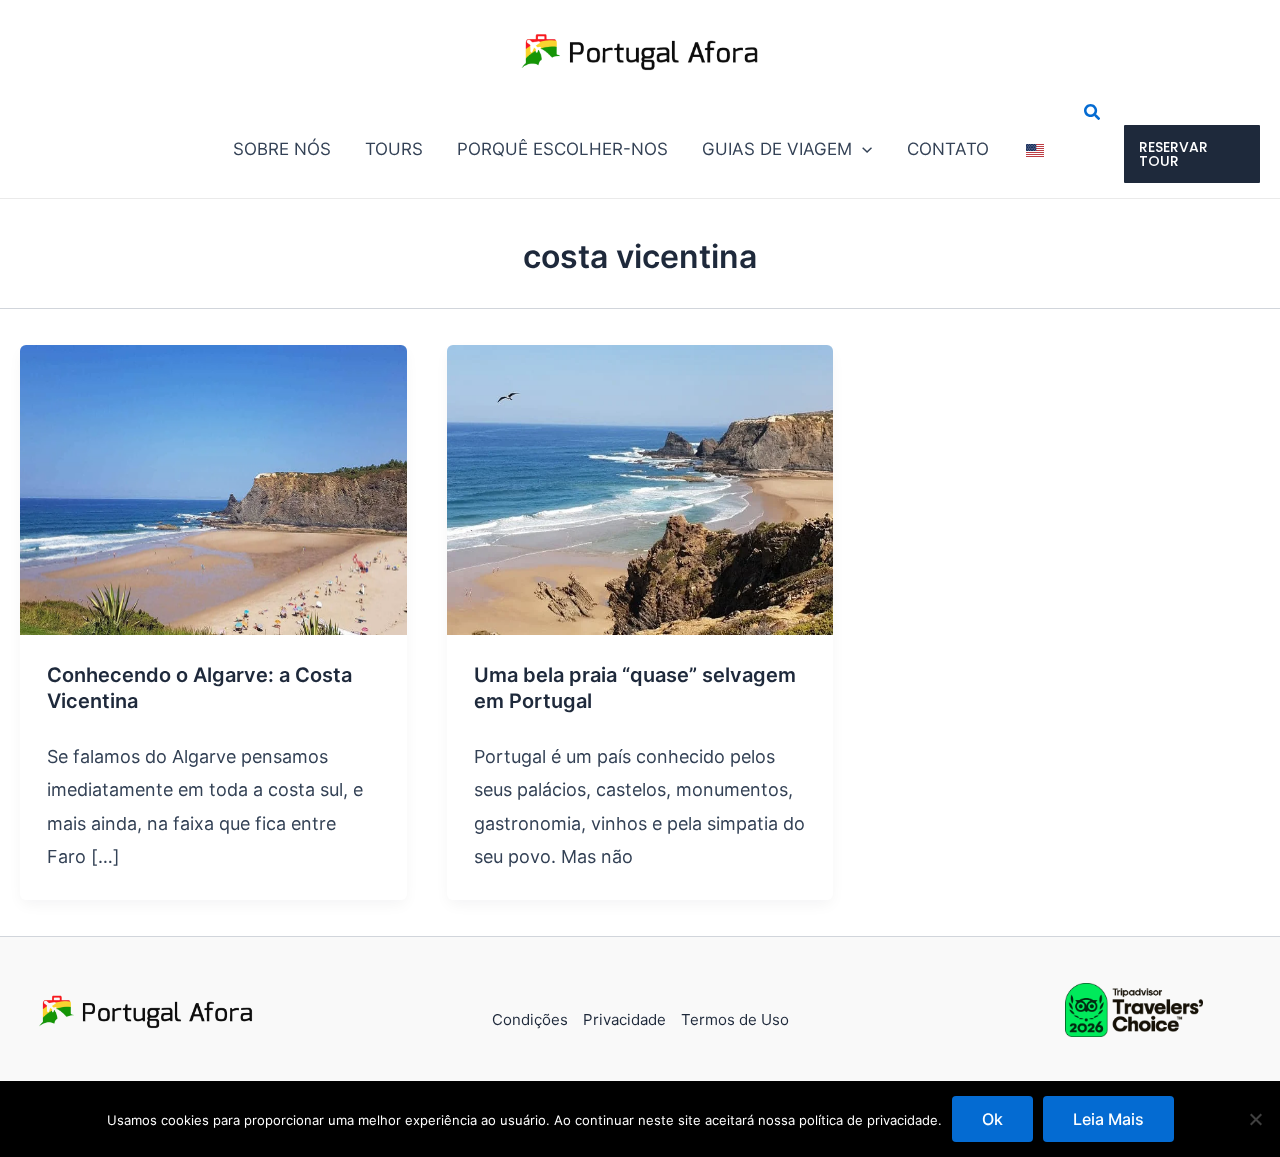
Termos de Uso (735, 1019)
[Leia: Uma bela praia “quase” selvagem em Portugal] (640, 488)
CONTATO (948, 149)
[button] (862, 149)
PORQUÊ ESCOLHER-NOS (562, 149)
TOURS (394, 149)
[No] (1255, 1119)
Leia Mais (1108, 1119)
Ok (992, 1119)
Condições (530, 1019)
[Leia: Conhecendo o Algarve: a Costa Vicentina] (213, 488)
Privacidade (624, 1019)
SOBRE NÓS (282, 149)
